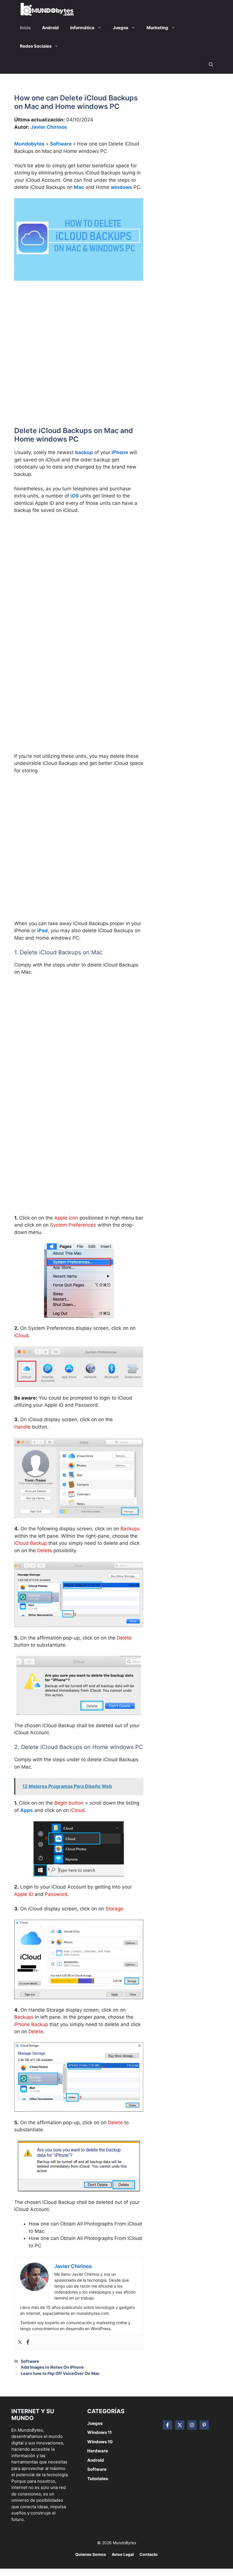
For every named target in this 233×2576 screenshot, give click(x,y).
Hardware (98, 2451)
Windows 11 (99, 2432)
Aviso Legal (123, 2554)
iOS (75, 496)
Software (61, 144)
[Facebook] (28, 2342)
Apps (27, 1810)
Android (96, 2460)
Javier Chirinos (49, 127)
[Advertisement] (79, 328)
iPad (42, 931)
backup (84, 452)
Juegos (95, 2423)
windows (121, 187)
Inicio (25, 28)
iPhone (120, 452)
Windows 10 (100, 2442)
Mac (79, 187)
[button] (211, 65)
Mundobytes (29, 144)
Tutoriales (98, 2479)
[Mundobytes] (46, 9)
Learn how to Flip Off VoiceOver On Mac (60, 2373)
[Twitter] (20, 2342)
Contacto (149, 2554)
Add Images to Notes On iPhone (52, 2367)
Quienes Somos (91, 2554)
